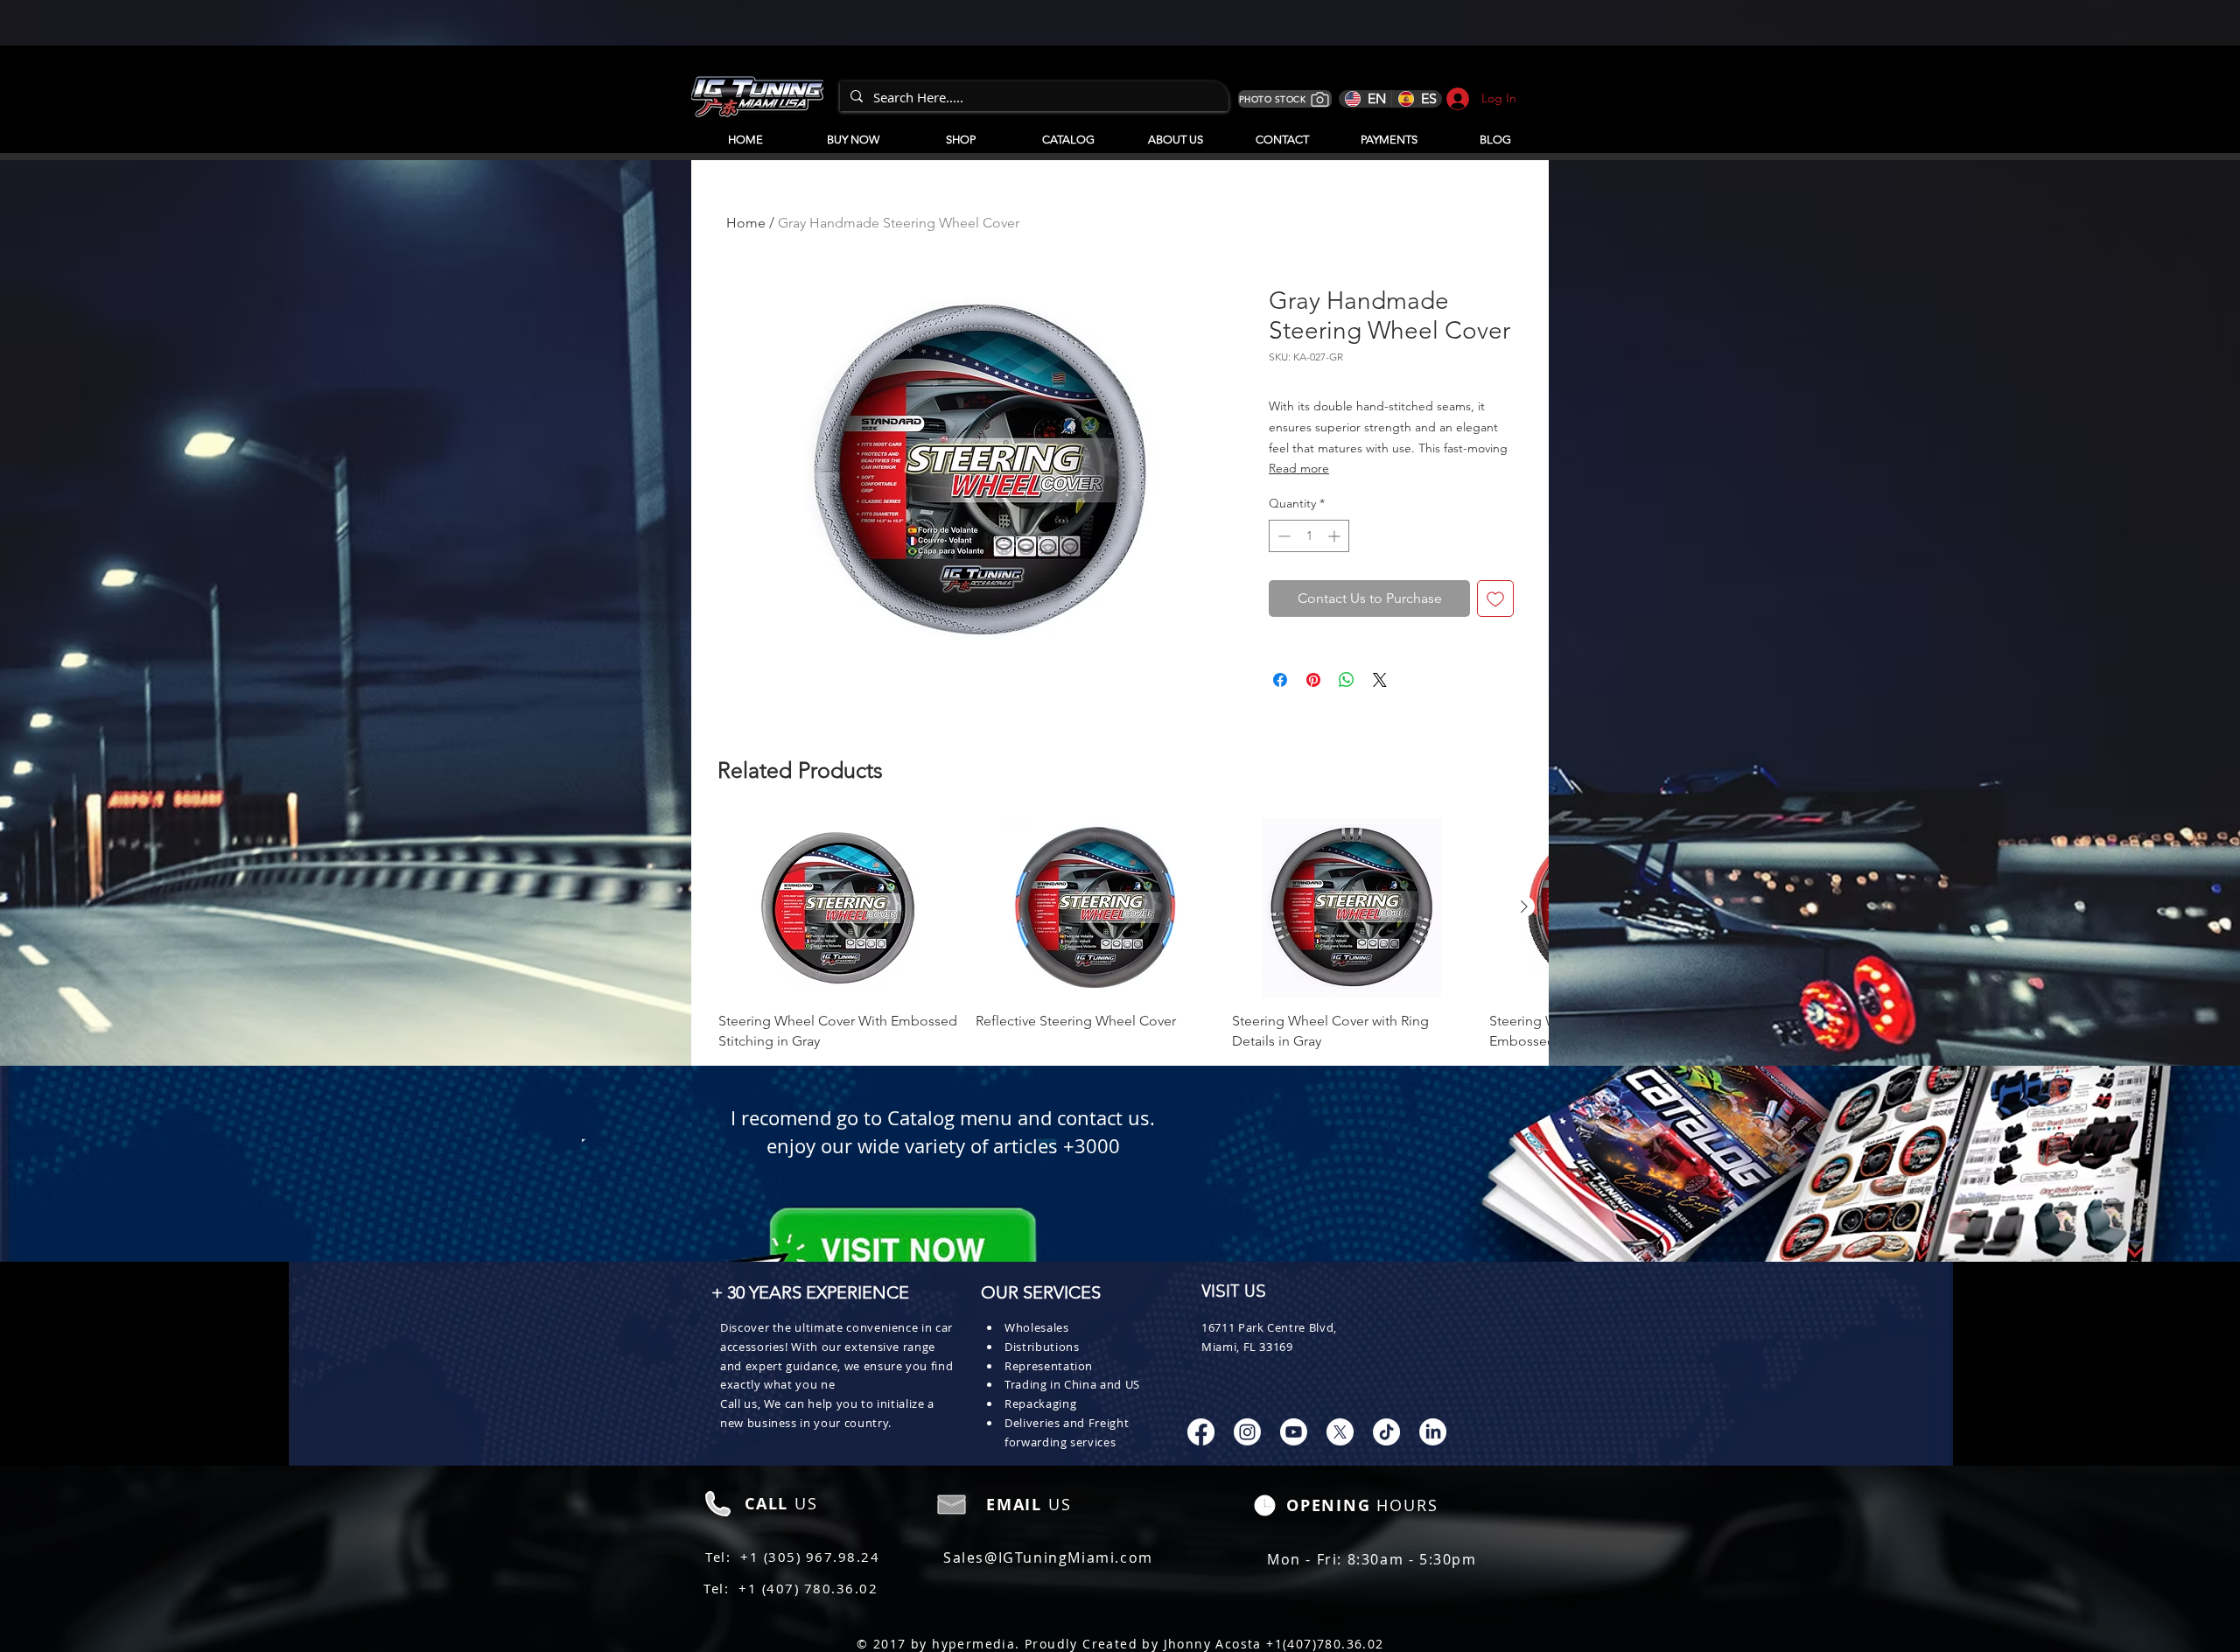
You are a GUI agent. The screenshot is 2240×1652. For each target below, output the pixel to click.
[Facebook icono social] (1201, 1432)
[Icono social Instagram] (1247, 1432)
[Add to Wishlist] (1495, 598)
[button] (1068, 132)
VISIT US (1234, 1292)
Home (746, 223)
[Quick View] (838, 908)
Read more (1299, 468)
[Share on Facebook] (1280, 680)
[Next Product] (1524, 906)
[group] (1120, 934)
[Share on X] (1380, 680)
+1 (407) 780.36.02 (808, 1588)
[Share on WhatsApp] (1347, 680)
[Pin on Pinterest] (1313, 680)
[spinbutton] (1309, 536)
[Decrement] (1282, 536)
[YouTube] (1294, 1432)
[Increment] (1336, 536)
